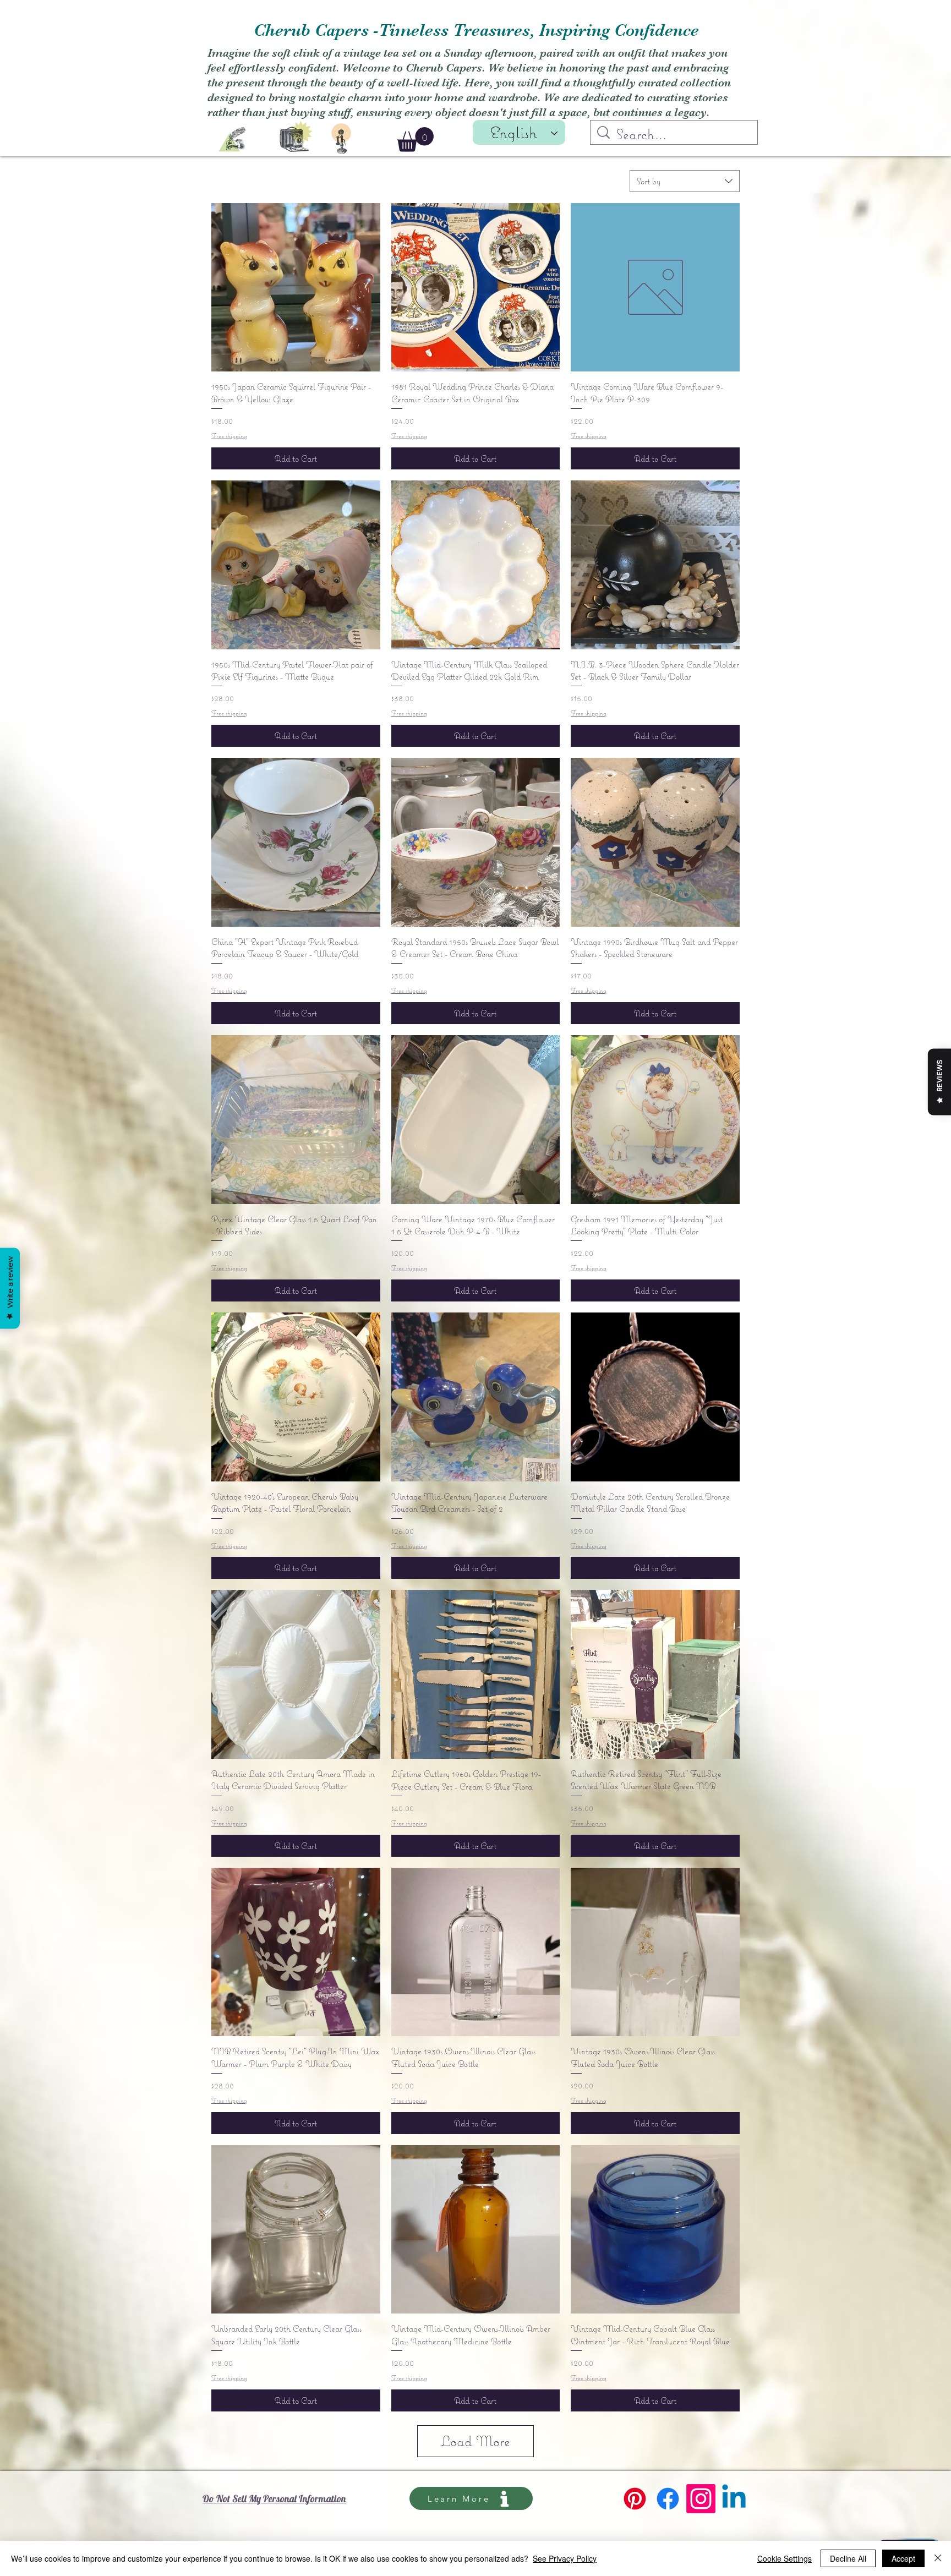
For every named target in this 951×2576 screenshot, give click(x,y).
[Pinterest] (635, 2499)
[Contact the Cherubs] (341, 139)
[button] (415, 140)
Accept (903, 2558)
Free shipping (229, 436)
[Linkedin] (734, 2499)
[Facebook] (668, 2499)
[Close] (938, 2558)
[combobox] (685, 181)
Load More (475, 2441)
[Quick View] (296, 288)
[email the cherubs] (232, 140)
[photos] (296, 135)
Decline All (848, 2558)
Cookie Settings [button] (785, 2558)
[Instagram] (701, 2499)
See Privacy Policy (565, 2558)
